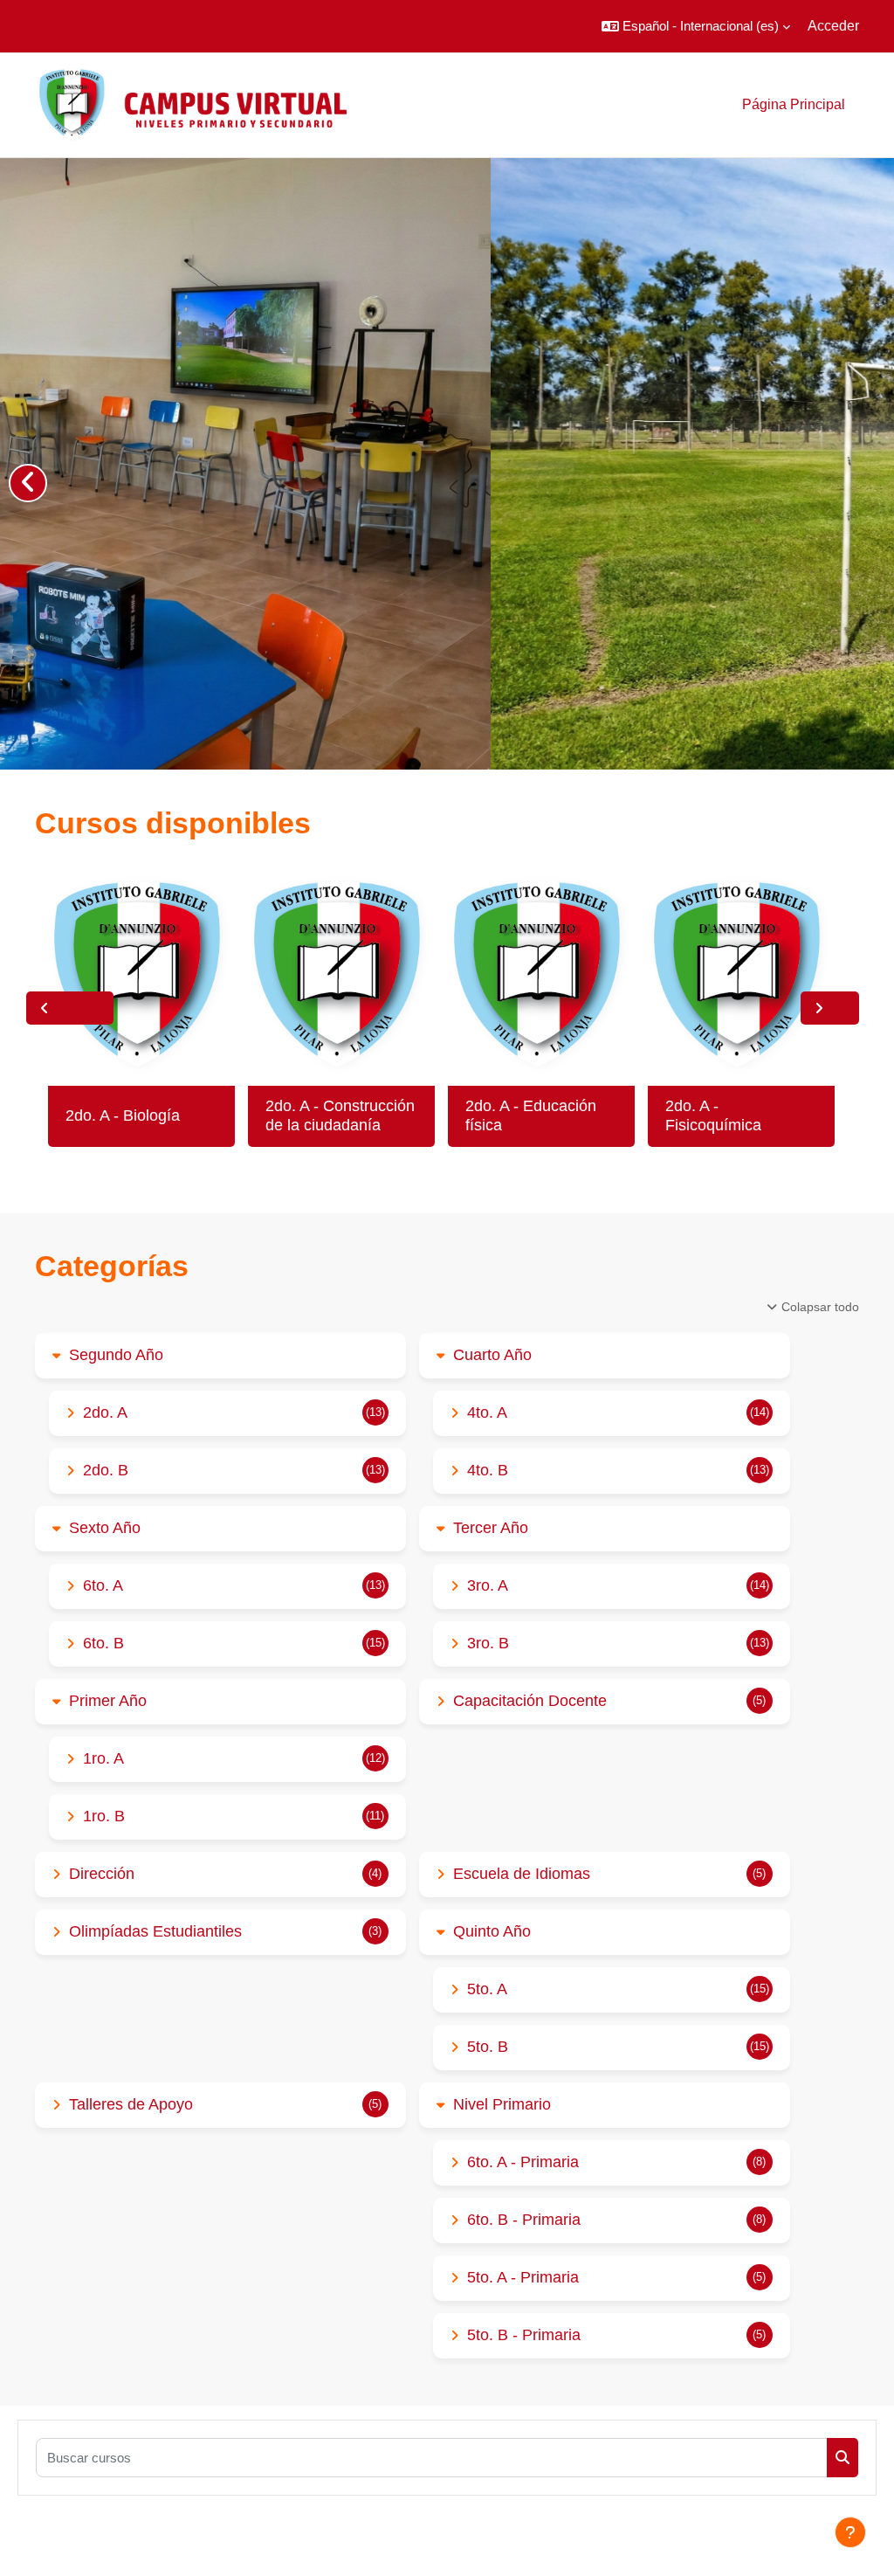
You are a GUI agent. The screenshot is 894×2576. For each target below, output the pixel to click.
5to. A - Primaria (523, 2277)
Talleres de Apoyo (131, 2104)
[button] (696, 26)
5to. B (488, 2047)
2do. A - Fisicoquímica (713, 1115)
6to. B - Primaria (524, 2220)
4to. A (487, 1412)
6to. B (103, 1643)
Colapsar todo (820, 1307)
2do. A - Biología (123, 1115)
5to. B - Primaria (524, 2335)
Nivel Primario (502, 2104)
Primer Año (108, 1701)
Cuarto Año (492, 1355)
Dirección (102, 1874)
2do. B (106, 1470)
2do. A (105, 1412)
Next (830, 1008)
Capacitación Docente (530, 1701)
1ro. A (103, 1758)
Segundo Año (116, 1355)
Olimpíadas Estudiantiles (155, 1931)
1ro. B (104, 1816)
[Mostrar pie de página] (850, 2532)
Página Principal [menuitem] (794, 104)
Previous (70, 1008)
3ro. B (488, 1643)
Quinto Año (492, 1931)
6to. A (103, 1585)
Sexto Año (105, 1528)
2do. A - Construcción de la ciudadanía (340, 1115)
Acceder (833, 26)
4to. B (488, 1470)
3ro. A (488, 1585)
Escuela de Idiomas (522, 1874)
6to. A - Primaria (523, 2162)
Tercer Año (491, 1528)
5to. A (487, 1989)
